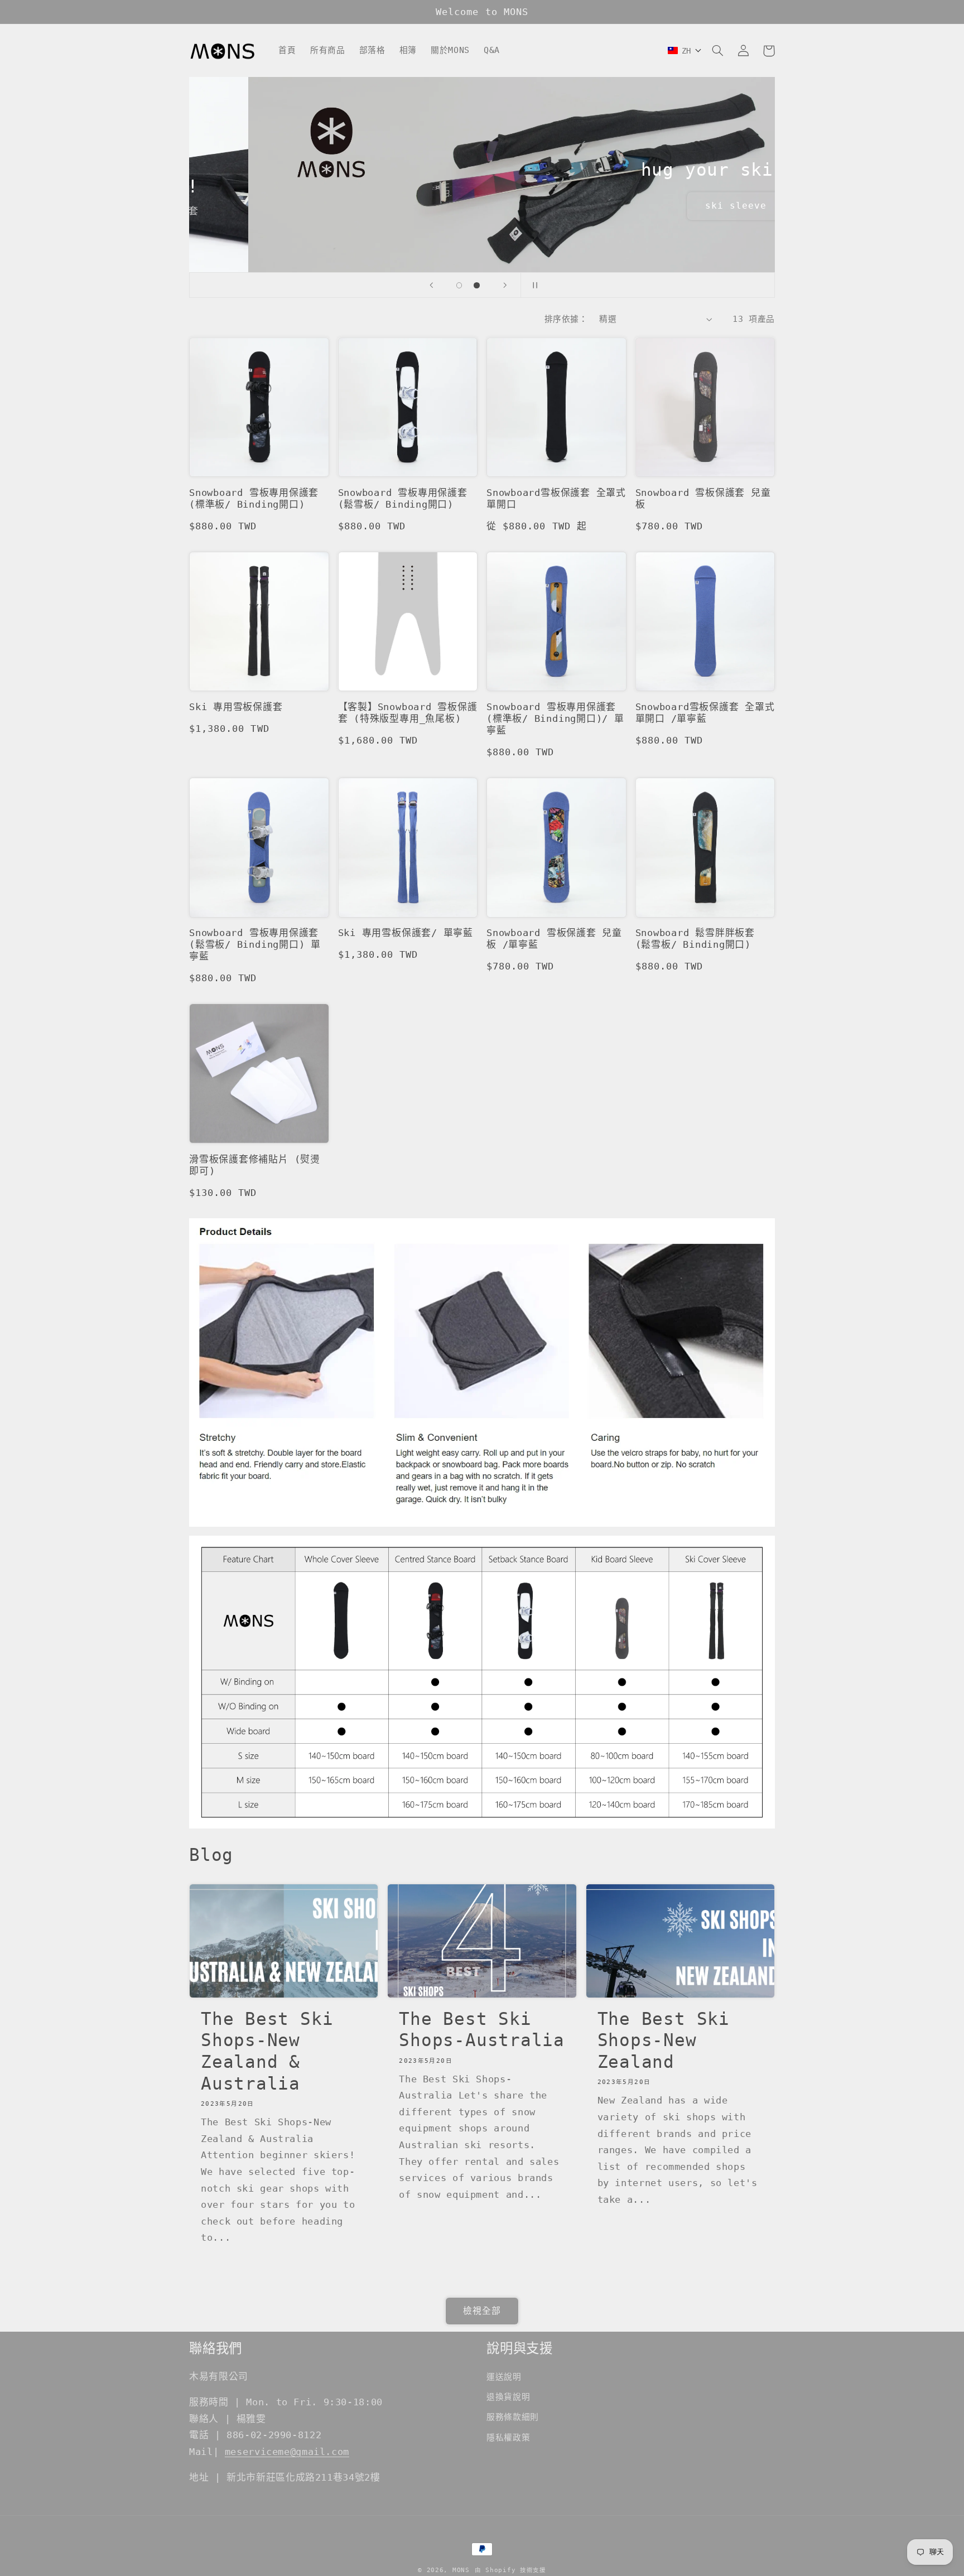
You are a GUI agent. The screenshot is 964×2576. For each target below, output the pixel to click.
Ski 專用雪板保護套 (236, 707)
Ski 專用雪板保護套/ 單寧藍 (406, 933)
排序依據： (566, 319)
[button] (717, 51)
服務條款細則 (513, 2417)
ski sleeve (677, 206)
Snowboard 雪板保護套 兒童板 (703, 498)
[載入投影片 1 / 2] (459, 286)
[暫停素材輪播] (533, 285)
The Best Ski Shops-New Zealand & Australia (267, 2051)
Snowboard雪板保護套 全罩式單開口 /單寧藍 (705, 713)
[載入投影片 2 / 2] (477, 286)
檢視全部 (482, 2311)
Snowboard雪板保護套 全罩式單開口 (556, 498)
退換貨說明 (508, 2397)
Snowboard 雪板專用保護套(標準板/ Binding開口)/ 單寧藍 (555, 718)
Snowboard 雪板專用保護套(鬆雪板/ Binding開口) (403, 498)
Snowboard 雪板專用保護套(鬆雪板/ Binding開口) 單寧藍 (255, 944)
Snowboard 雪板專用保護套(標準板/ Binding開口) (254, 498)
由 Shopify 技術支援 (510, 2570)
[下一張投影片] (505, 285)
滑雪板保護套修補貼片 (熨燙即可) (255, 1165)
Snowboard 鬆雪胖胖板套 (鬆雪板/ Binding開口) (695, 939)
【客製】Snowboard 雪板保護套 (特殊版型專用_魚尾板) (408, 713)
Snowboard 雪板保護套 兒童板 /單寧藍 (554, 939)
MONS (461, 2570)
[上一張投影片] (431, 285)
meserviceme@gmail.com (287, 2452)
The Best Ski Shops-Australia (482, 2030)
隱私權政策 (508, 2437)
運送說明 (504, 2377)
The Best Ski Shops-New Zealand (664, 2040)
